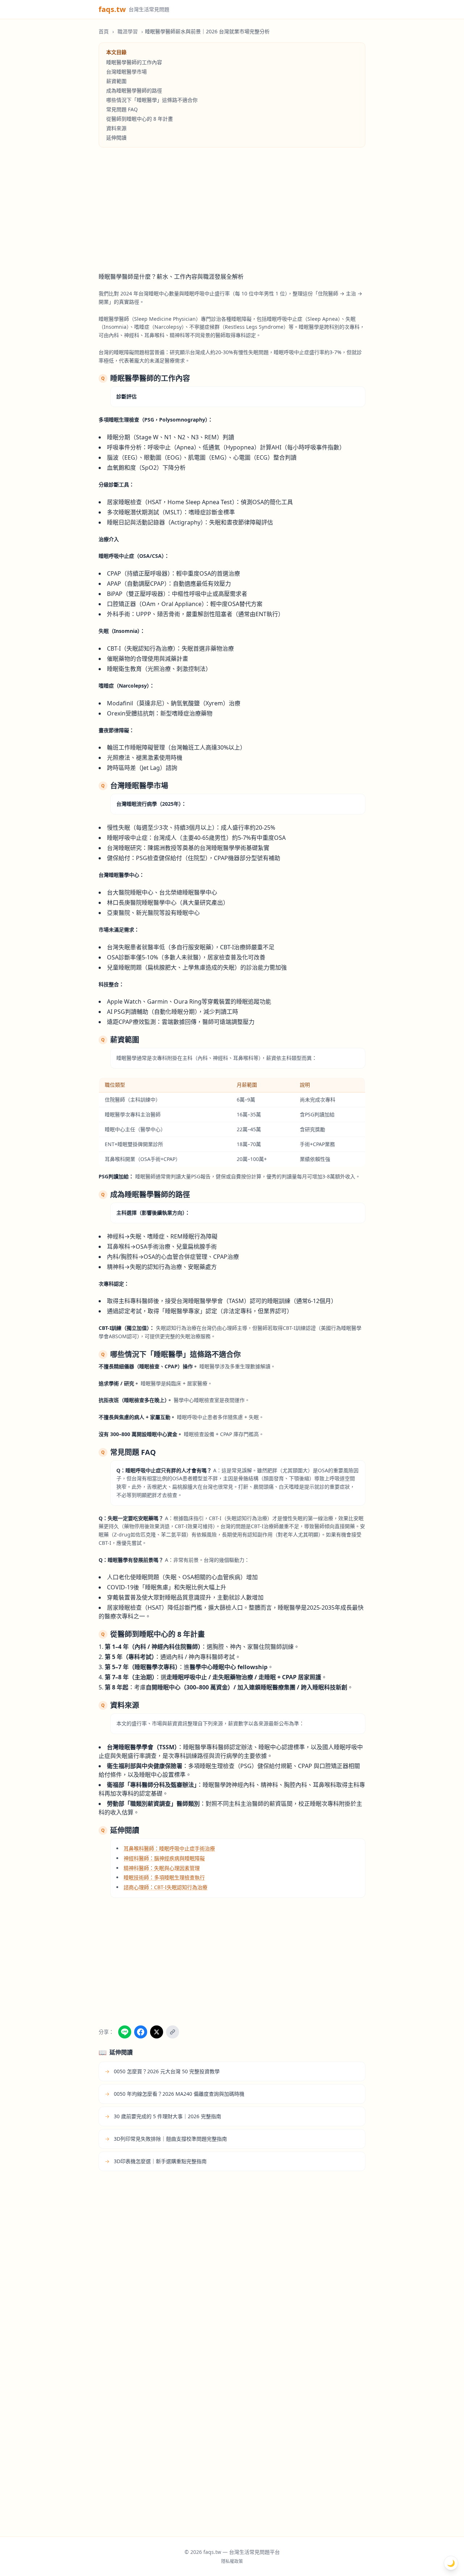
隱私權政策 (232, 2562)
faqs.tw (112, 9)
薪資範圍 (116, 81)
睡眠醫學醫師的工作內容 (134, 62)
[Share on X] (157, 2032)
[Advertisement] (232, 210)
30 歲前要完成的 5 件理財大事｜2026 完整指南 (163, 2116)
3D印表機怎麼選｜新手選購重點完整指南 (156, 2161)
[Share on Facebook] (141, 2032)
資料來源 (116, 128)
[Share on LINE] (125, 2032)
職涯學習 (128, 31)
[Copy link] (173, 2032)
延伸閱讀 (116, 138)
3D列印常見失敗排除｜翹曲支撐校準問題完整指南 (166, 2139)
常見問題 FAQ (122, 109)
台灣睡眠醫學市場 (127, 72)
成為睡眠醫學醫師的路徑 (134, 90)
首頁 (104, 31)
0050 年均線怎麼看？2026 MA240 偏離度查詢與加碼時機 (175, 2094)
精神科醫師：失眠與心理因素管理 (162, 1868)
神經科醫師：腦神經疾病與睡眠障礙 (164, 1858)
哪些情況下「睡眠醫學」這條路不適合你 (152, 100)
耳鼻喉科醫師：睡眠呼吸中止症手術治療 (169, 1848)
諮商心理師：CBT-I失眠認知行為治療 (165, 1887)
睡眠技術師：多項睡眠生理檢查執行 (164, 1877)
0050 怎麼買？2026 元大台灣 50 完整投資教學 (162, 2071)
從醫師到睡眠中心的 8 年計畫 (140, 119)
